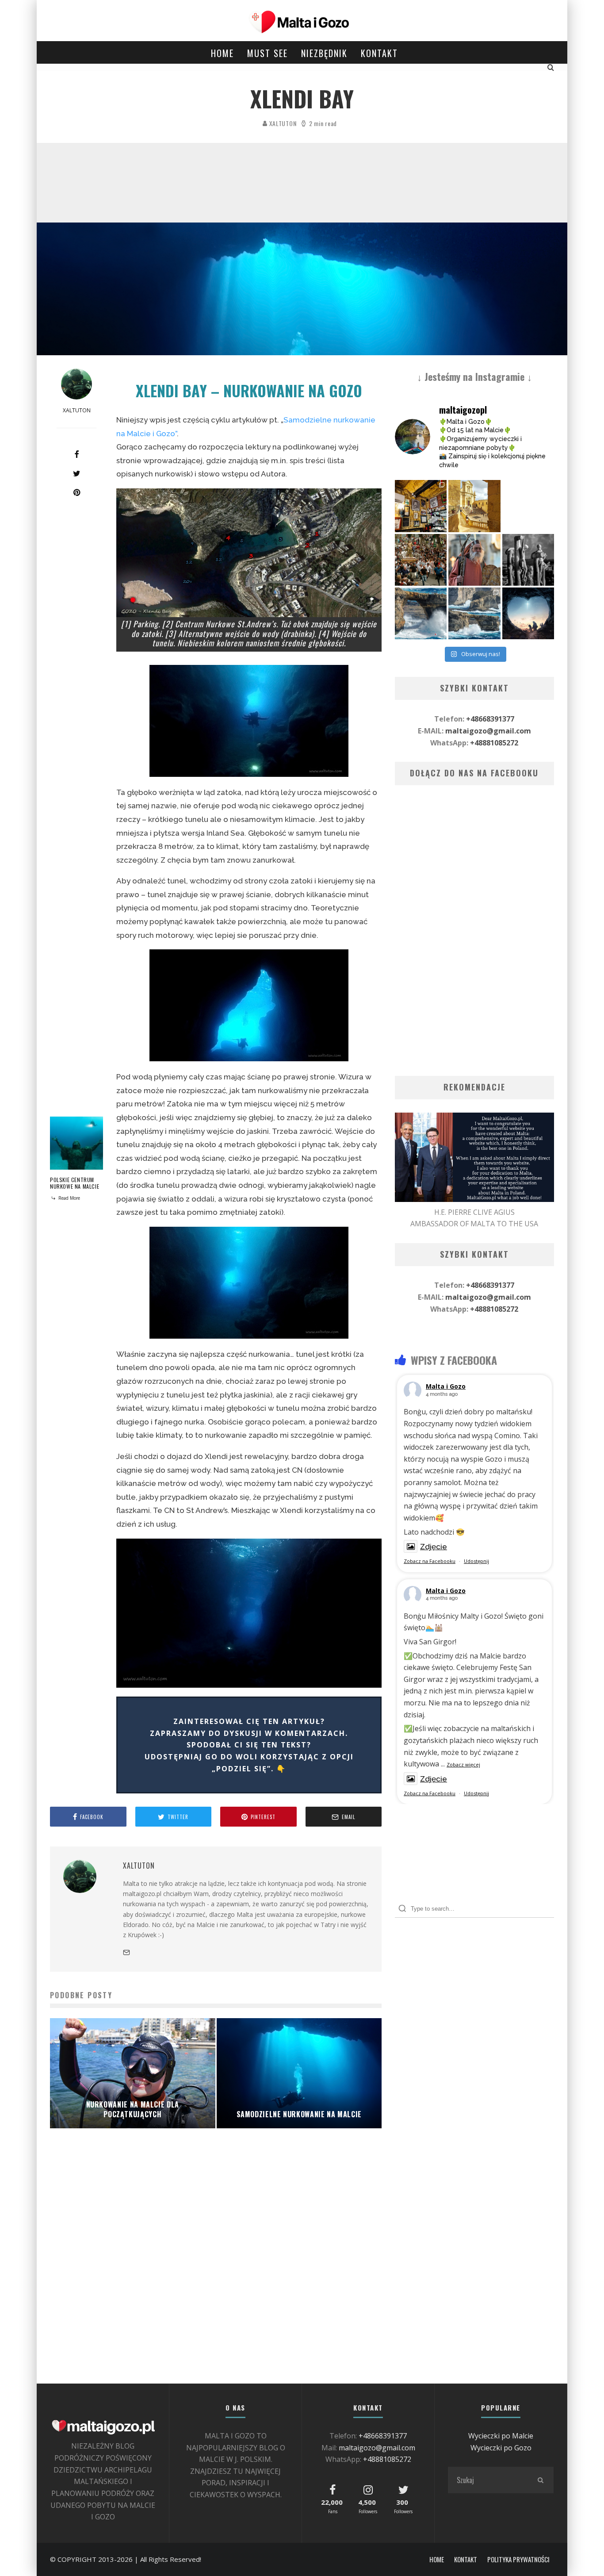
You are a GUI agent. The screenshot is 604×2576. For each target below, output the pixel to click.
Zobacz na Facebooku (430, 1561)
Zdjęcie (434, 1547)
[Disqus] (216, 2270)
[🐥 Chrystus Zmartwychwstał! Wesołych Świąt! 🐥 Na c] (421, 560)
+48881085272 (494, 743)
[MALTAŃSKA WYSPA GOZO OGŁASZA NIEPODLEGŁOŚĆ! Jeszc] (421, 613)
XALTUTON (282, 123)
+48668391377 (490, 719)
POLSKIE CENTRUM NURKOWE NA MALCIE (75, 1183)
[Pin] (76, 492)
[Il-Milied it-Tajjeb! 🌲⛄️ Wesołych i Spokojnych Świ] (528, 613)
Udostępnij (476, 1561)
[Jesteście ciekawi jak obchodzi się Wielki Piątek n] (528, 560)
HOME (222, 53)
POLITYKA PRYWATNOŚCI (518, 2559)
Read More (69, 1198)
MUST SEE (268, 53)
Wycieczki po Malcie (501, 2436)
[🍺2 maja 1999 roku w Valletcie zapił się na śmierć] (421, 506)
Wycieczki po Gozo (501, 2448)
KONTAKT (379, 53)
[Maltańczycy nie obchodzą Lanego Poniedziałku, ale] (528, 506)
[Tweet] (76, 473)
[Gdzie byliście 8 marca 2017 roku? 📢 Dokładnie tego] (474, 613)
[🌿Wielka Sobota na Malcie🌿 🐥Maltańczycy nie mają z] (474, 560)
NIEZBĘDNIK (324, 53)
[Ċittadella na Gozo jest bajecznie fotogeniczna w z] (474, 506)
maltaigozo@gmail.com (488, 731)
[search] (540, 2480)
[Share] (76, 454)
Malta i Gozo (446, 1386)
